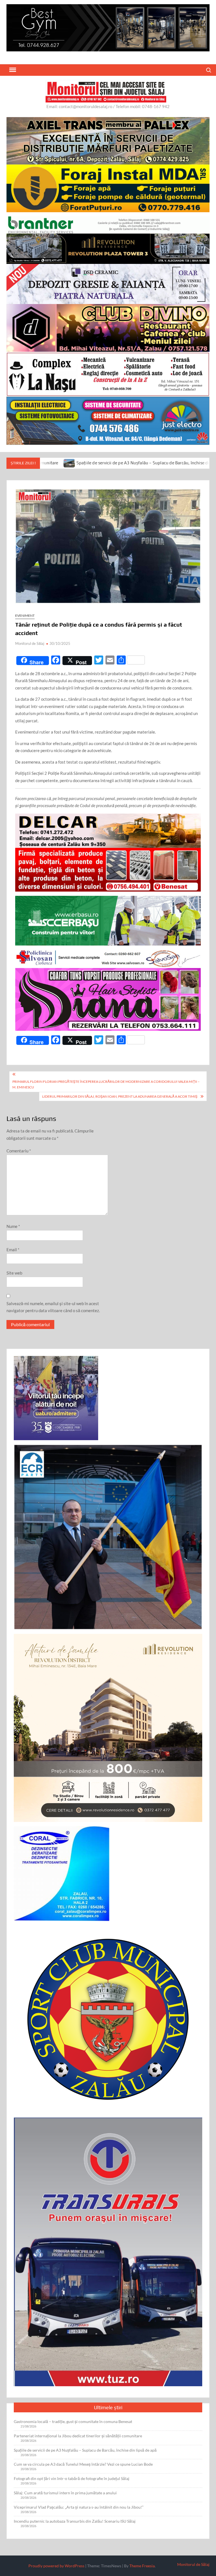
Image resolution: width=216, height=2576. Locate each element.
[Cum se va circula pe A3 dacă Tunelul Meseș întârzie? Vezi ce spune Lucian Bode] (167, 463)
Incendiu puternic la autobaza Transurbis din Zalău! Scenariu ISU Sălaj (75, 2521)
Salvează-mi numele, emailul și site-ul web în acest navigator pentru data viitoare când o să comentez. (53, 1307)
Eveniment (25, 616)
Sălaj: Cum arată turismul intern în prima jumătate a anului (65, 2493)
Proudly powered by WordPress (56, 2566)
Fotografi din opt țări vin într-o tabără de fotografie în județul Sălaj (72, 2478)
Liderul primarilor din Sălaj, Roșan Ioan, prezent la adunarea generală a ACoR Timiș (120, 1096)
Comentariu (19, 1151)
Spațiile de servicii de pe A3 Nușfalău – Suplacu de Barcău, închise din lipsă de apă (85, 2450)
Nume (13, 1226)
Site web (14, 1273)
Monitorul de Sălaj (30, 643)
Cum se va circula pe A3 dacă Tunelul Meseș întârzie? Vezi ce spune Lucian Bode (83, 2464)
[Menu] (12, 70)
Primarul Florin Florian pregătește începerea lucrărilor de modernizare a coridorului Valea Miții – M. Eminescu (106, 1084)
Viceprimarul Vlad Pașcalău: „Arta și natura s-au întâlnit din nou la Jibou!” (79, 2507)
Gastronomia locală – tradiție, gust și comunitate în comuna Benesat (73, 2421)
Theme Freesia (142, 2566)
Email (13, 1250)
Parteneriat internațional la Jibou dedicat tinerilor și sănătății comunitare (78, 2436)
